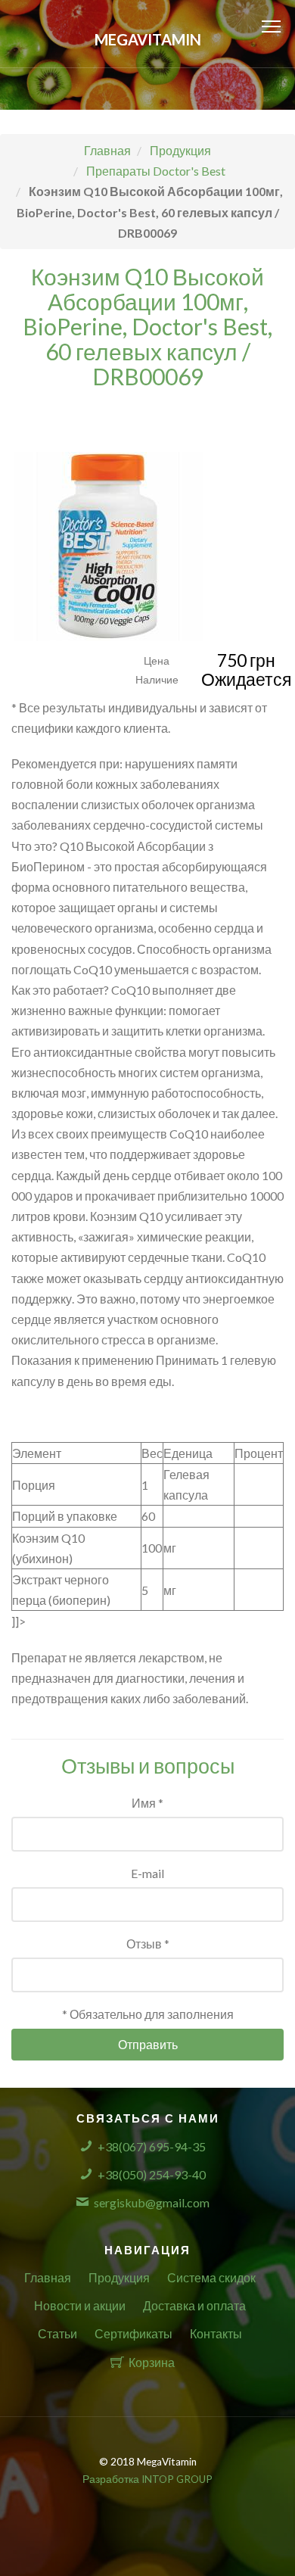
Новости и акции (80, 2305)
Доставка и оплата (194, 2305)
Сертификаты (134, 2333)
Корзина (152, 2362)
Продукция (119, 2277)
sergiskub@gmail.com (152, 2202)
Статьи (57, 2333)
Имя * (147, 1803)
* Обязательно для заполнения (148, 2014)
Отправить (148, 2044)
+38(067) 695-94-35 (152, 2146)
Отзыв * (148, 1944)
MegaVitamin (148, 39)
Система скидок (211, 2277)
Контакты (216, 2333)
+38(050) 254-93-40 (152, 2174)
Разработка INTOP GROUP (147, 2479)
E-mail (147, 1873)
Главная (48, 2277)
